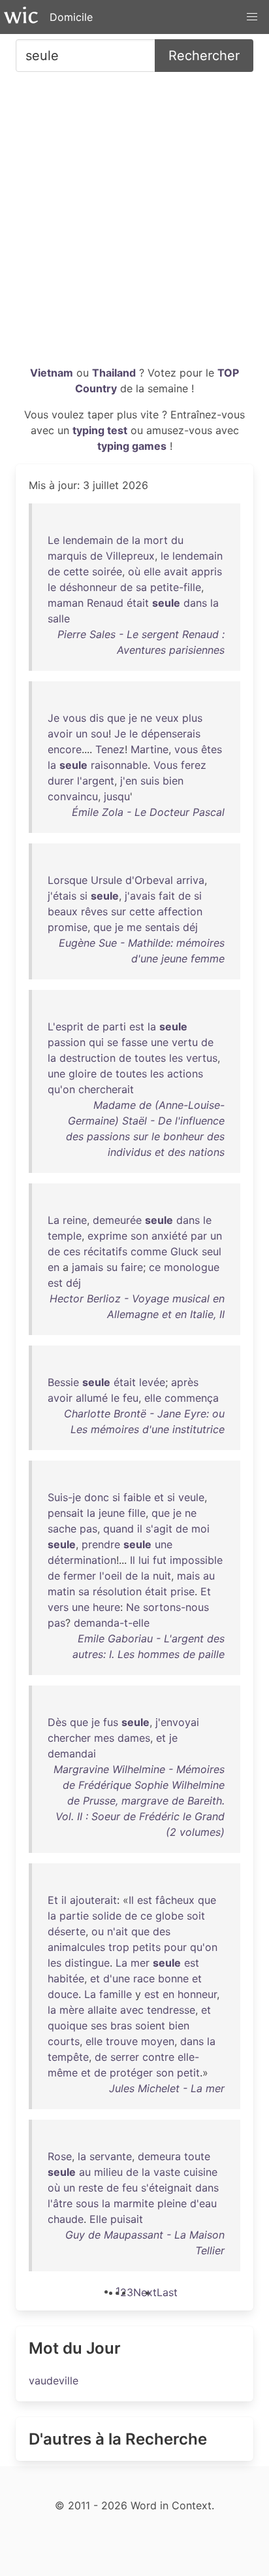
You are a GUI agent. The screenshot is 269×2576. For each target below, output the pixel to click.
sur (119, 911)
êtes (212, 749)
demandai (72, 1754)
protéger (131, 2073)
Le (54, 540)
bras (121, 2025)
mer (140, 1963)
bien (173, 781)
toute (197, 2156)
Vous (166, 765)
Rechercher (204, 56)
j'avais (140, 896)
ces (72, 1251)
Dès (57, 1722)
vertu (185, 1042)
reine (75, 1220)
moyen (158, 2041)
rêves (94, 911)
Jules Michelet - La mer (167, 2088)
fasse (134, 1042)
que (116, 718)
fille (137, 1513)
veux (167, 718)
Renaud (105, 603)
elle (152, 571)
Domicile (71, 17)
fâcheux (175, 1900)
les (176, 1058)
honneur (197, 1994)
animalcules (76, 1947)
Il (133, 1560)
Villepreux (130, 556)
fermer (80, 1576)
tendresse (171, 2010)
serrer (125, 2057)
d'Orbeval (149, 880)
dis (97, 718)
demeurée (117, 1220)
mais (188, 1576)
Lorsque (68, 880)
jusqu (117, 796)
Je (54, 718)
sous (87, 2203)
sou (100, 734)
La (54, 1220)
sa (141, 587)
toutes (150, 1058)
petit (188, 2073)
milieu (108, 2172)
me (134, 927)
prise (182, 1591)
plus (192, 718)
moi (200, 1529)
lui (144, 1560)
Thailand (114, 373)
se (113, 1042)
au (209, 1576)
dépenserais (171, 734)
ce (155, 1267)
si (84, 896)
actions (185, 1074)
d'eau (203, 2203)
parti (114, 1026)
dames (134, 1738)
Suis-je (64, 1497)
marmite (134, 2203)
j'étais (62, 896)
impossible (196, 1560)
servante (111, 2156)
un (82, 734)
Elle (98, 2219)
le (165, 556)
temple (65, 1236)
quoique (68, 2025)
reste (91, 2188)
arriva (190, 880)
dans (195, 603)
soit (196, 1916)
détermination (82, 1560)
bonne (173, 1978)
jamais (87, 1267)
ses (99, 2025)
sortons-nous (176, 1607)
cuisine (200, 2172)
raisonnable (119, 765)
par (199, 1236)
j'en (129, 781)
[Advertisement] (134, 224)
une (160, 1042)
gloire (83, 1074)
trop (119, 1947)
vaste (167, 2172)
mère (72, 2010)
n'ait (118, 1931)
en (54, 1267)
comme (149, 1251)
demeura (159, 2156)
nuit (162, 1576)
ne (146, 718)
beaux (63, 911)
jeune (112, 1513)
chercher (69, 1738)
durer (61, 781)
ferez (194, 765)
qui (96, 1042)
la (136, 540)
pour (175, 1947)
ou (98, 1931)
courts (64, 2041)
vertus (202, 1058)
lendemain (88, 540)
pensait (66, 1513)
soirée (107, 571)
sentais (162, 927)
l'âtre (60, 2203)
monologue (192, 1267)
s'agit (159, 1529)
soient (150, 2025)
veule (191, 1497)
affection (180, 911)
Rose (60, 2156)
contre (158, 2057)
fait (167, 896)
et (159, 1497)
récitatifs (105, 1251)
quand (119, 1529)
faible (137, 1497)
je (133, 718)
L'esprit (66, 1026)
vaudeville (54, 2381)
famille (116, 1994)
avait (176, 571)
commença (192, 1398)
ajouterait (93, 1900)
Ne (133, 1607)
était (138, 603)
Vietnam (52, 373)
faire (132, 1267)
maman (66, 603)
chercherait (106, 1089)
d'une (117, 1978)
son (139, 1236)
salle (59, 619)
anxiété (169, 1236)
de (122, 540)
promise (68, 927)
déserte (67, 1931)
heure (106, 1607)
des (162, 1931)
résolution (117, 1591)
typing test (100, 430)
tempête (68, 2057)
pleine (172, 2203)
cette (76, 571)
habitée (66, 1978)
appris (207, 571)
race (144, 1978)
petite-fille (176, 587)
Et (206, 1591)
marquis (67, 556)
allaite (102, 2010)
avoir (60, 734)
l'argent (96, 781)
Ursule (106, 880)
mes (104, 1738)
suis (150, 781)
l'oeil (111, 1576)
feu (131, 1398)
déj (190, 927)
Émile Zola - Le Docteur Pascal (148, 812)
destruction (87, 1058)
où (134, 571)
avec (132, 2010)
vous (74, 718)
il (140, 1529)
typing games (132, 446)
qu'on (61, 1089)
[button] (252, 17)
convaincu (73, 796)
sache (62, 1529)
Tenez (110, 749)
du (177, 540)
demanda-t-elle (112, 1623)
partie (74, 1916)
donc (97, 1497)
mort (156, 540)
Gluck (184, 1251)
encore (65, 749)
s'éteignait (166, 2188)
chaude (66, 2219)
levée (152, 1382)
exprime (107, 1236)
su (112, 1267)
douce (63, 1994)
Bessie (63, 1382)
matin (61, 1591)
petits (147, 1947)
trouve (122, 2041)
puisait (127, 2219)
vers (58, 1607)
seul (212, 1251)
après (185, 1382)
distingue (87, 1963)
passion (67, 1042)
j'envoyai (177, 1722)
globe (169, 1916)
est (137, 1026)
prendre (101, 1544)
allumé (92, 1398)
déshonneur (88, 587)
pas (88, 1529)
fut (160, 1560)
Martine (150, 749)
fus (111, 1722)
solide (107, 1916)
